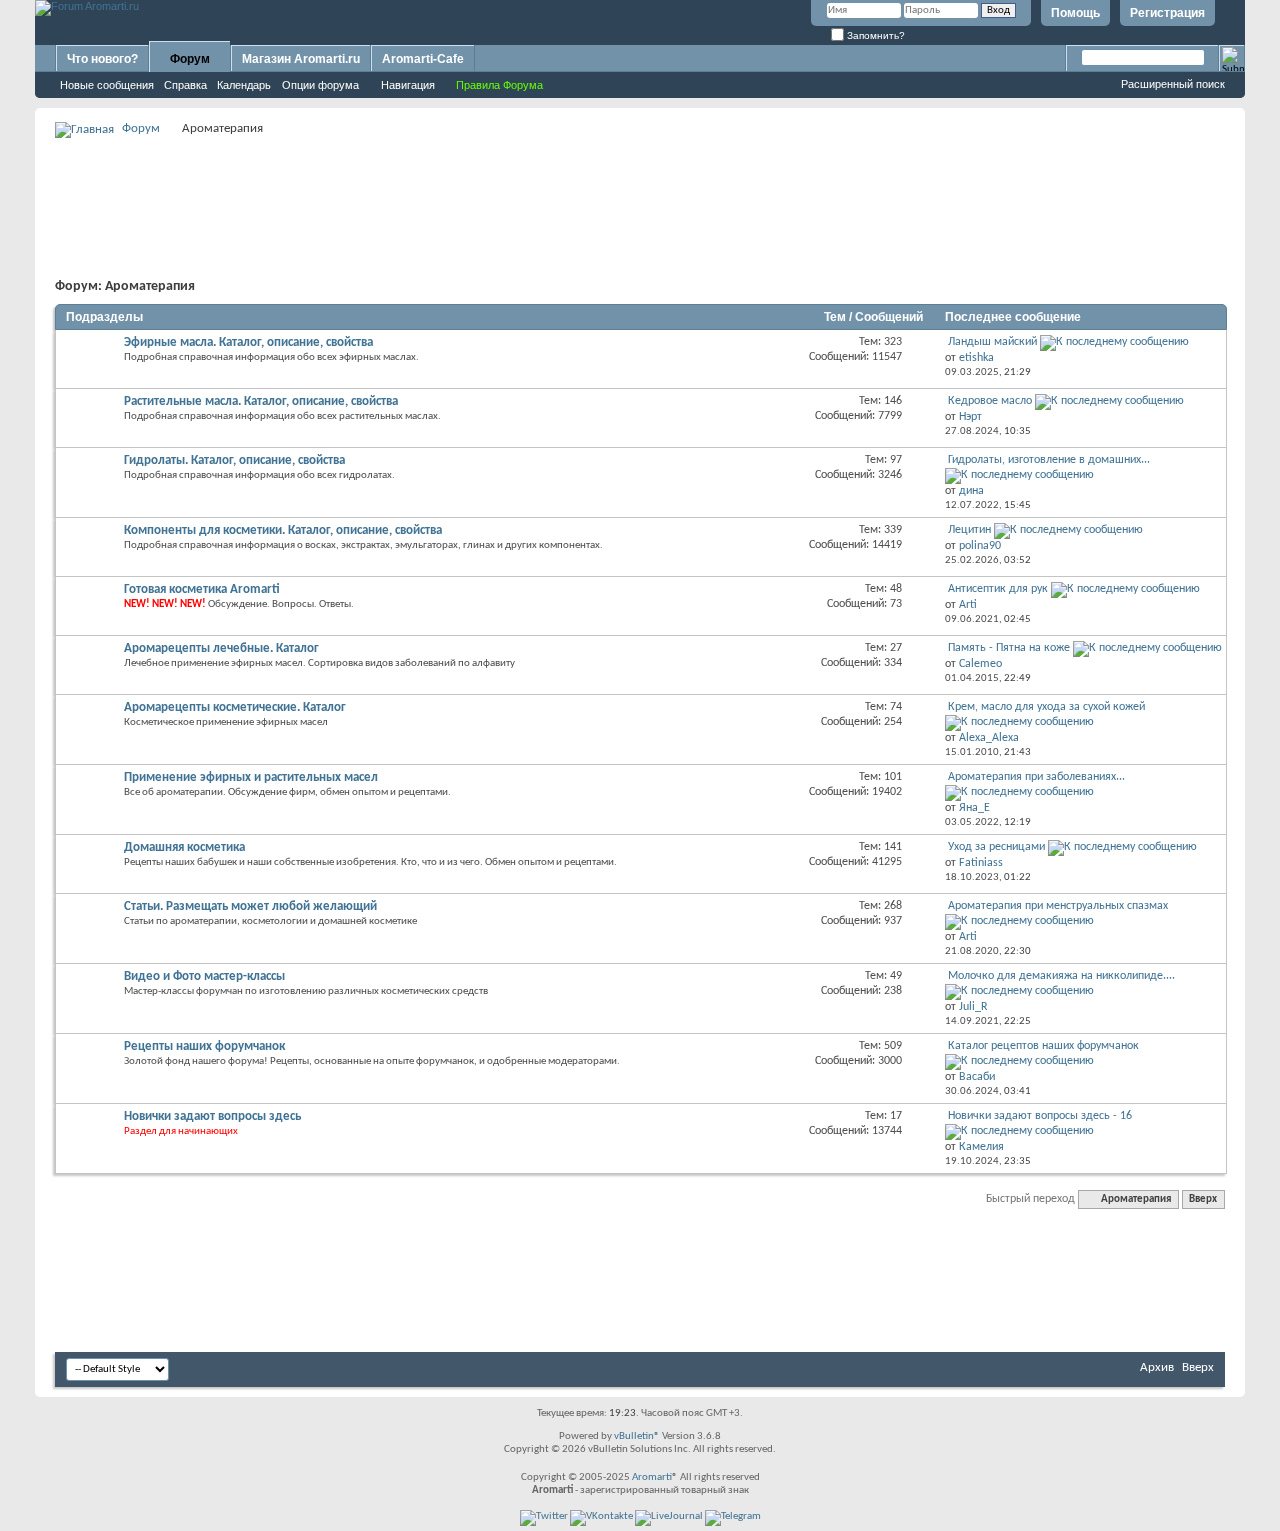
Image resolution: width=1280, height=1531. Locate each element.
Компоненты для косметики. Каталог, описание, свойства (283, 530)
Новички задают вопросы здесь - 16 (1040, 1116)
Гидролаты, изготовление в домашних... (1049, 460)
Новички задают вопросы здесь (212, 1116)
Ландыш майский (992, 342)
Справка (185, 85)
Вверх (1203, 1199)
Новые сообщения (107, 85)
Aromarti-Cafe (423, 59)
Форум (190, 59)
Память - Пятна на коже (1009, 648)
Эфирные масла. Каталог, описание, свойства (248, 342)
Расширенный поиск (1173, 84)
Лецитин (969, 530)
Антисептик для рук (998, 589)
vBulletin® (637, 1436)
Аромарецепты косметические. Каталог (235, 707)
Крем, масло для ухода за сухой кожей (1046, 707)
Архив (1157, 1367)
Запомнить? (874, 35)
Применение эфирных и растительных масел (251, 777)
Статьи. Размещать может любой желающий (250, 906)
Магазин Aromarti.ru (301, 59)
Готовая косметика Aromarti (202, 589)
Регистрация (1167, 13)
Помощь (1075, 13)
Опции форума (320, 85)
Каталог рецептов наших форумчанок (1043, 1046)
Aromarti (652, 1477)
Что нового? (102, 59)
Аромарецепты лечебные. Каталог (221, 648)
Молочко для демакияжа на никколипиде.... (1061, 976)
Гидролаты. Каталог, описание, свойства (234, 460)
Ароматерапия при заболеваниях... (1036, 777)
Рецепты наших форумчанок (204, 1046)
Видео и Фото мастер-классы (204, 976)
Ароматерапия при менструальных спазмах (1058, 906)
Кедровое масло (990, 401)
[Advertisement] (640, 186)
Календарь (244, 85)
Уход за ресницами (996, 847)
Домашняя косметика (184, 847)
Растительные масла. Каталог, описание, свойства (261, 401)
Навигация (408, 85)
